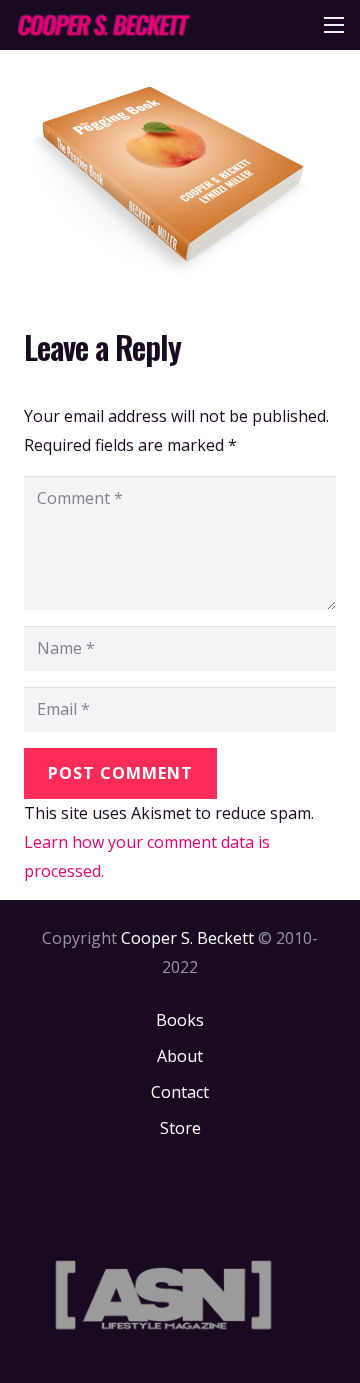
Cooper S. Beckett (187, 938)
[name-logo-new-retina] (103, 25)
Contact (180, 1092)
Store (180, 1128)
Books (180, 1020)
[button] (334, 25)
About (180, 1056)
